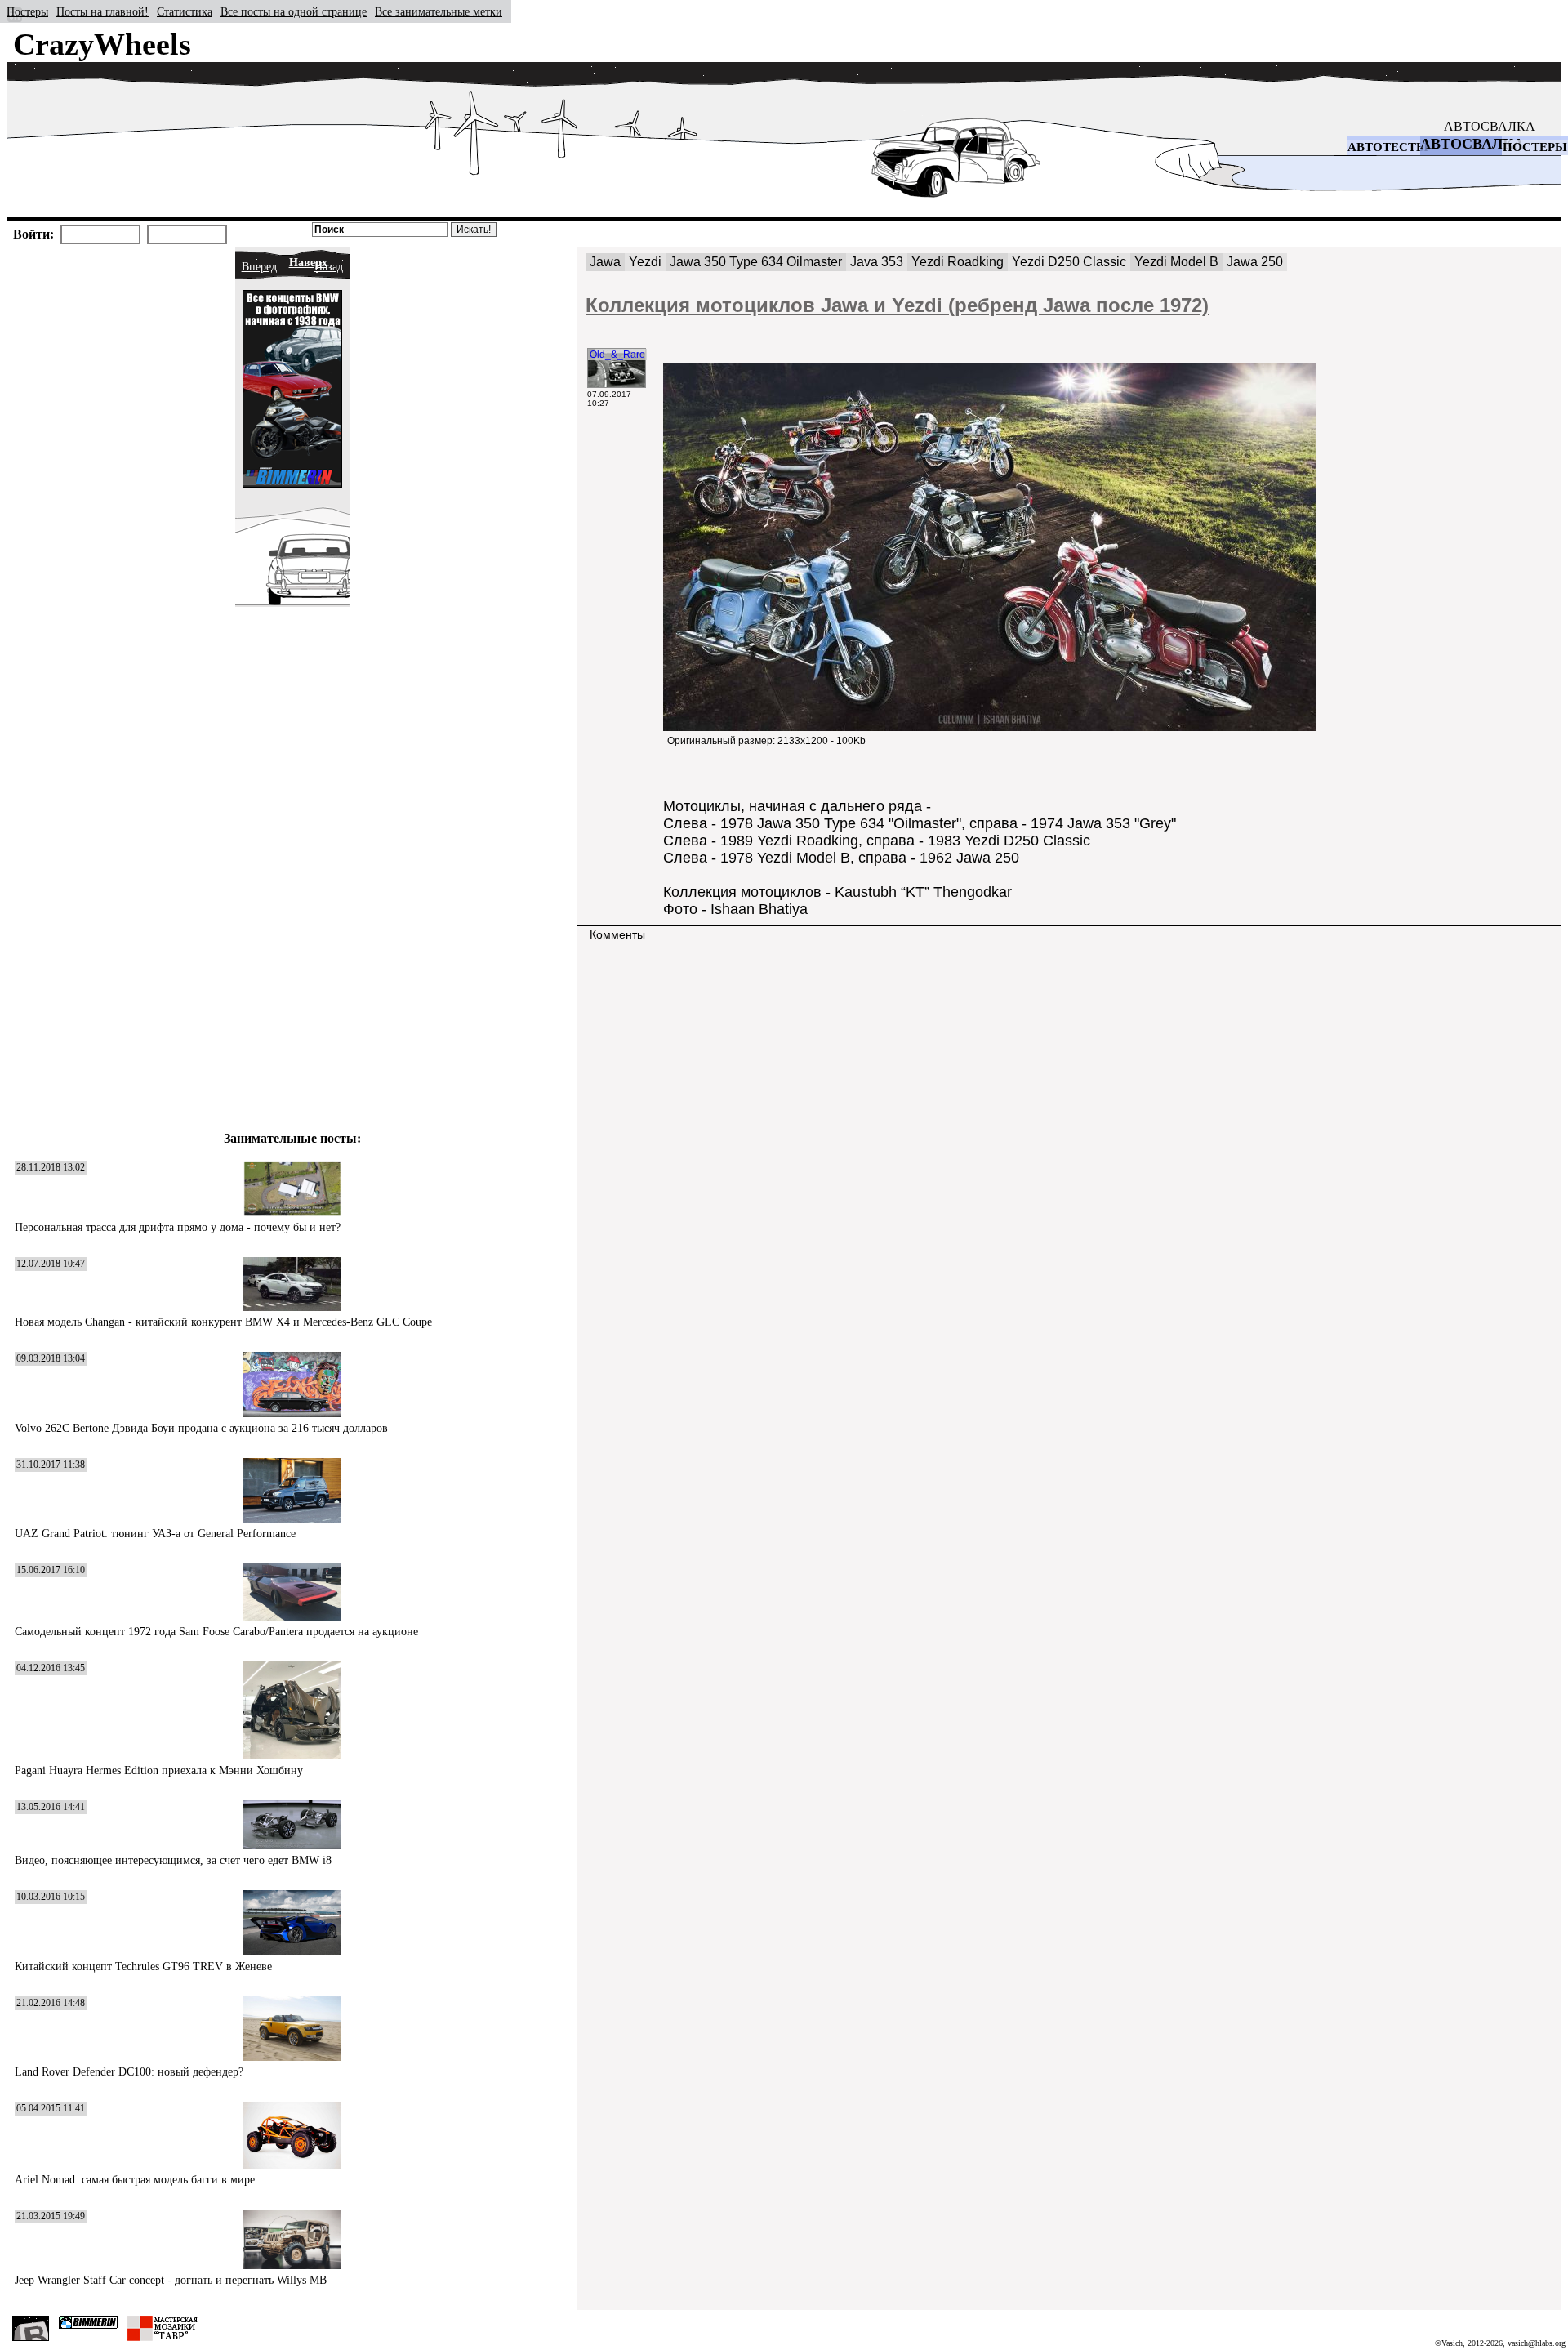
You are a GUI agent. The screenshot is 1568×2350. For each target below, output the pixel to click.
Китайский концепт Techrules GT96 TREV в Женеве (143, 1967)
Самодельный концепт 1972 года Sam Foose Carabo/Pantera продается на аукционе (216, 1632)
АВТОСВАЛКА (1490, 126)
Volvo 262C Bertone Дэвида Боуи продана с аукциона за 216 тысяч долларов (201, 1428)
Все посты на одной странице (294, 12)
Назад (329, 267)
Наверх (308, 263)
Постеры (27, 12)
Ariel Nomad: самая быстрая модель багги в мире (135, 2180)
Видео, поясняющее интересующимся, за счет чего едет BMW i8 (173, 1860)
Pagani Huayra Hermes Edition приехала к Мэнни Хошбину (159, 1770)
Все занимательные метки (439, 12)
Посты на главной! (102, 12)
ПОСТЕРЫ (1535, 147)
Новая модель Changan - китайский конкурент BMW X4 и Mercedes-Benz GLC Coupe (223, 1322)
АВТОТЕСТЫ (1388, 147)
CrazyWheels (102, 44)
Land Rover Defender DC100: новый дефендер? (129, 2072)
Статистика (185, 12)
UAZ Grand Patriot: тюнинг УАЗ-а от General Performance (155, 1534)
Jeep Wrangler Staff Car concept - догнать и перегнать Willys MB (171, 2280)
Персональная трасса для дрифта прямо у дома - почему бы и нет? (178, 1227)
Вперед (259, 267)
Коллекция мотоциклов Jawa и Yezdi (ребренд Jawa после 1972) (897, 305)
